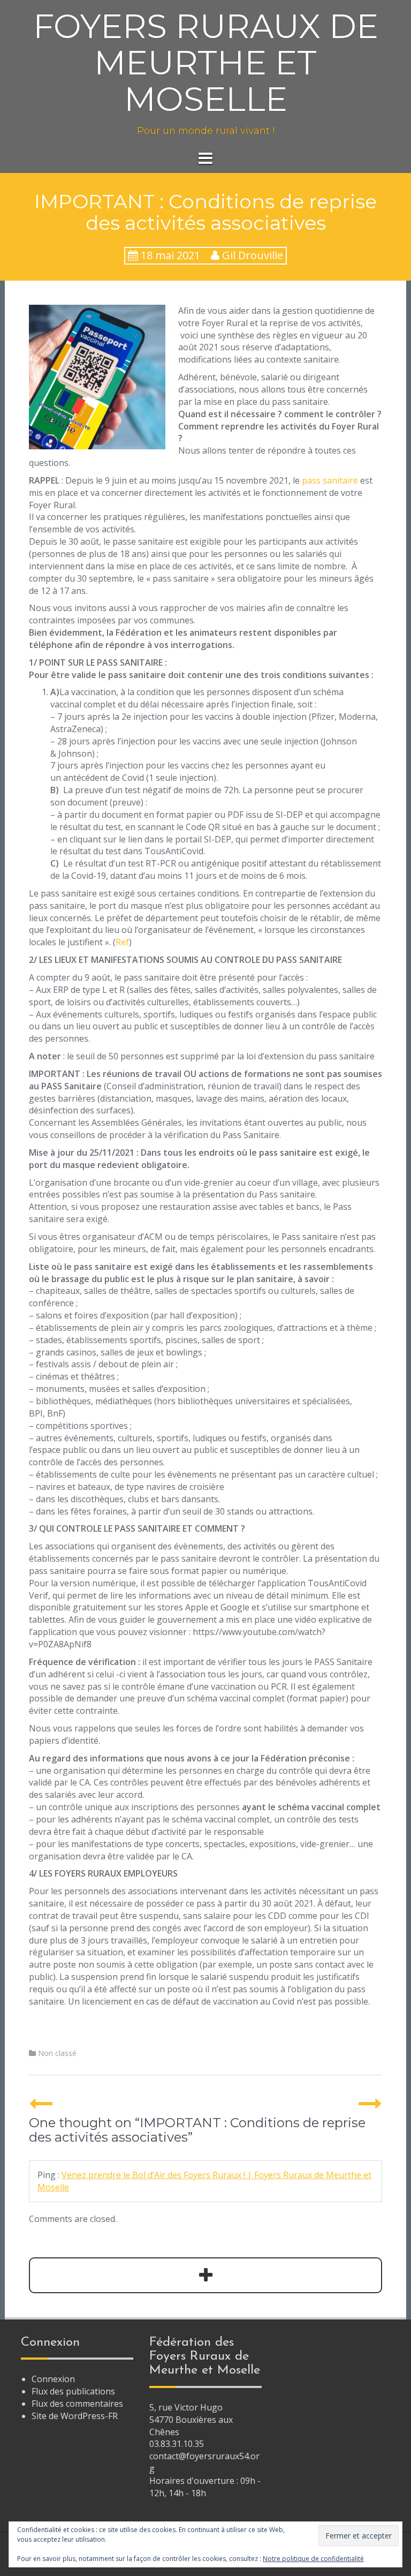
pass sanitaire (330, 480)
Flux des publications (73, 2391)
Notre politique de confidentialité (313, 2559)
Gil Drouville (253, 255)
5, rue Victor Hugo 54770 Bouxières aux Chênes (191, 2420)
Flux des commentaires (77, 2404)
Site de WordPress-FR (75, 2416)
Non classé (57, 2053)
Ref (122, 942)
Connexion (53, 2379)
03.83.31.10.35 (177, 2444)
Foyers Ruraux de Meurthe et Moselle (206, 63)
